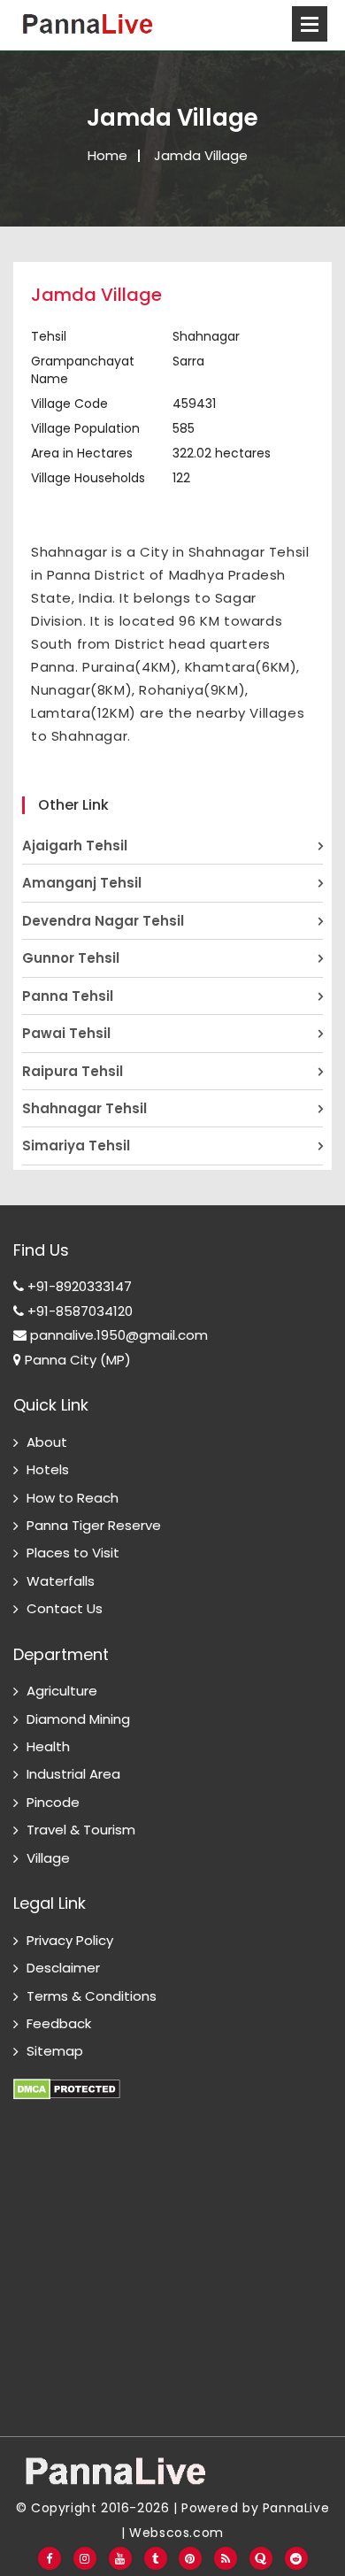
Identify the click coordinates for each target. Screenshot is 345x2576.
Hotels (48, 1469)
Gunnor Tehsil (71, 958)
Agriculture (62, 1691)
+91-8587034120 (78, 1311)
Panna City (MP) (76, 1360)
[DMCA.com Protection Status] (67, 2079)
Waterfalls (61, 1581)
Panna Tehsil (68, 996)
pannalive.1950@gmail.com (117, 1335)
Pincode (53, 1802)
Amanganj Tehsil (82, 883)
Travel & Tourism (81, 1830)
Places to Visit (73, 1553)
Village (48, 1858)
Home (107, 155)
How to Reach (73, 1498)
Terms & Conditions (92, 1996)
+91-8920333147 (78, 1286)
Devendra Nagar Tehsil (103, 921)
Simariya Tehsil (76, 1146)
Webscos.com (176, 2533)
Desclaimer (63, 1968)
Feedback (59, 2023)
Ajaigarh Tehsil (75, 846)
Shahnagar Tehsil (84, 1108)
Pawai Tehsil (66, 1033)
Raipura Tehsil (73, 1071)
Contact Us (65, 1608)
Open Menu (310, 24)
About (47, 1442)
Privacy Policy (70, 1940)
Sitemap (55, 2051)
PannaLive (296, 2508)
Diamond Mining (78, 1719)
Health (48, 1746)
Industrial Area (73, 1774)
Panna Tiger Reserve (94, 1525)
